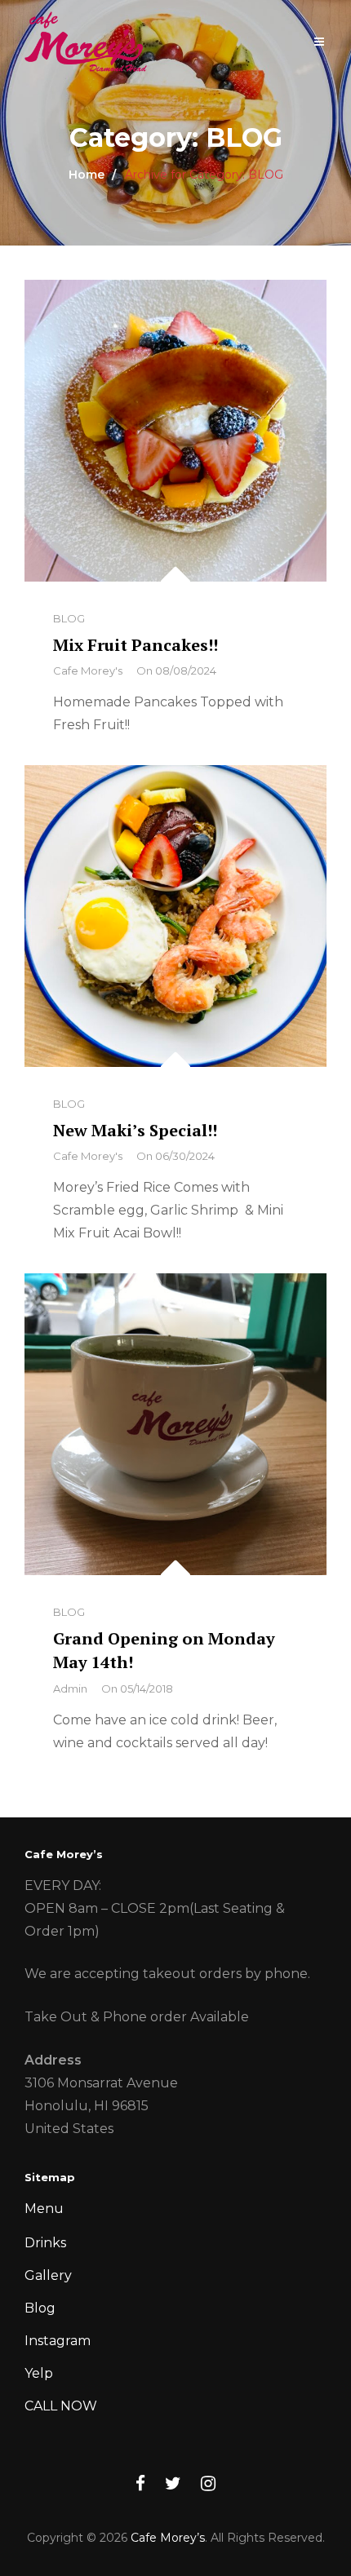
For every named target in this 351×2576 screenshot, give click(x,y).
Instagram (58, 2341)
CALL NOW (61, 2406)
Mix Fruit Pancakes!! (136, 645)
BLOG (69, 618)
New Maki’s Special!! (135, 1130)
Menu (44, 2209)
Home (87, 175)
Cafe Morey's (88, 671)
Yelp (39, 2373)
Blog (40, 2308)
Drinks (45, 2243)
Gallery (48, 2275)
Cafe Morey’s (168, 2538)
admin (70, 1689)
